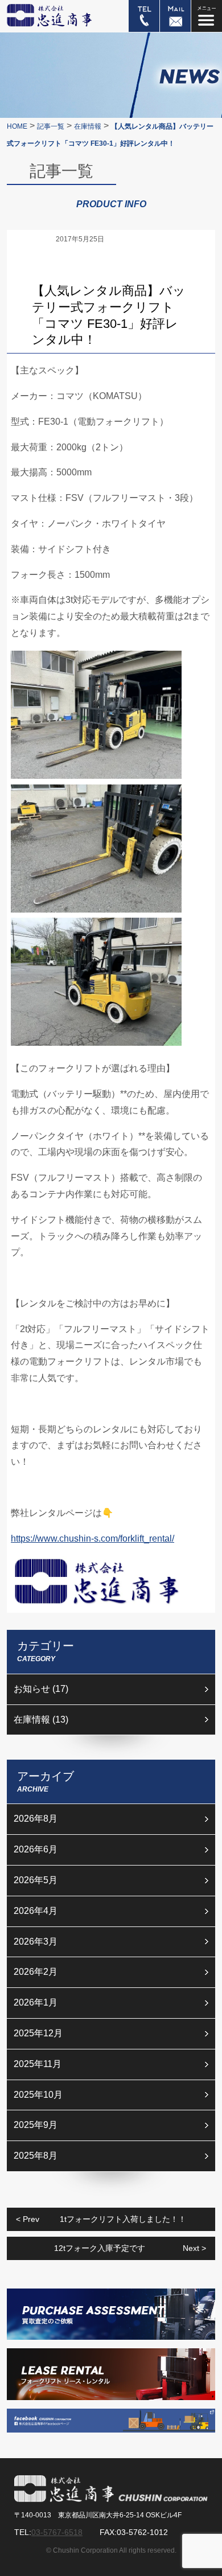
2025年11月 (38, 2064)
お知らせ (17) (41, 1689)
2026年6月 (36, 1849)
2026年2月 (36, 1972)
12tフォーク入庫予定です (130, 2248)
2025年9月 (36, 2125)
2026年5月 (36, 1880)
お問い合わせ (175, 16)
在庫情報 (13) (41, 1720)
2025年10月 (38, 2095)
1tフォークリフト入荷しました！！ (101, 2219)
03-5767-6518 (57, 2532)
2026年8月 (36, 1819)
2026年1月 (36, 2002)
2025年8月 (36, 2156)
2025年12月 (38, 2033)
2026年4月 (36, 1911)
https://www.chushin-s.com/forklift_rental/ (92, 1538)
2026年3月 (36, 1942)
